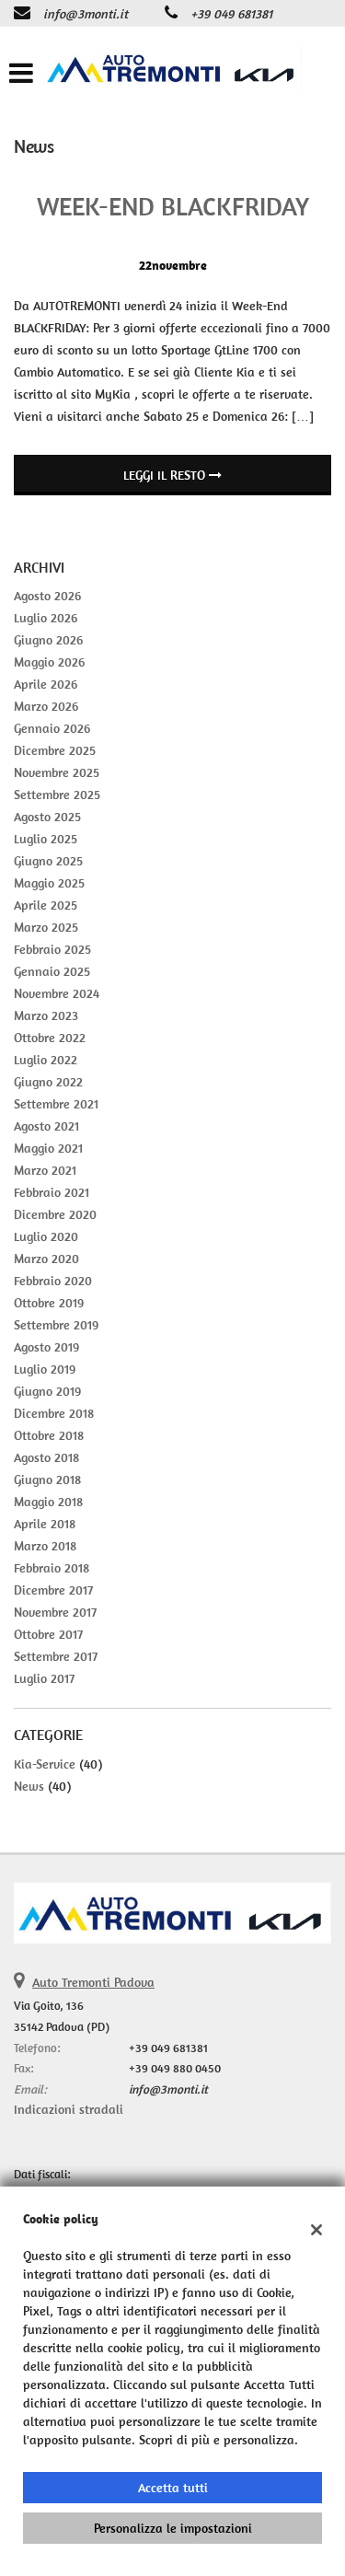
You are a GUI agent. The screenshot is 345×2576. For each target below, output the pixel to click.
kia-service (45, 1764)
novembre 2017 (55, 1612)
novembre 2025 (57, 772)
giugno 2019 (47, 1391)
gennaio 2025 (52, 971)
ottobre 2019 (49, 1303)
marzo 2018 (45, 1546)
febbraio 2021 (52, 1192)
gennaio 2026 (52, 728)
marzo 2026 (46, 706)
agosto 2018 (46, 1457)
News (29, 1786)
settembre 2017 (56, 1656)
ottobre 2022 (50, 1038)
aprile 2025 (46, 905)
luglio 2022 (46, 1060)
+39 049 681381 (231, 14)
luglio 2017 (44, 1678)
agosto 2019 (46, 1347)
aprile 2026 (46, 684)
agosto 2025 (47, 817)
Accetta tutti (173, 2488)
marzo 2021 (45, 1170)
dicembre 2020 (55, 1214)
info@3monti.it (86, 14)
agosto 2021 (46, 1126)
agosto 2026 (47, 596)
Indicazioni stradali (69, 2109)
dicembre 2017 (53, 1590)
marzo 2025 (46, 927)
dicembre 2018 (54, 1413)
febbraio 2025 (52, 949)
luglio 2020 (46, 1236)
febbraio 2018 (52, 1568)
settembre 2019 (56, 1325)
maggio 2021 (48, 1148)
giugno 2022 (48, 1082)
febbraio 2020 (53, 1281)
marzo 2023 (46, 1015)
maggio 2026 (49, 662)
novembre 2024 (57, 993)
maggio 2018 (48, 1502)
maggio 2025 (49, 883)
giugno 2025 (48, 861)
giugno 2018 (47, 1479)
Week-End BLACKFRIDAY (173, 206)
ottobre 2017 (48, 1634)
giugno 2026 (48, 640)
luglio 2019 (45, 1369)
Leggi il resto (166, 475)
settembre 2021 (56, 1104)
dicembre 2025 (55, 750)
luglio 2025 (46, 839)
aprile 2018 (45, 1524)
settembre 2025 (57, 795)
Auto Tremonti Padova (93, 1982)
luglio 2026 (46, 618)
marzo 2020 (46, 1259)
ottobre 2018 (49, 1435)
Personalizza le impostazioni (173, 2528)
